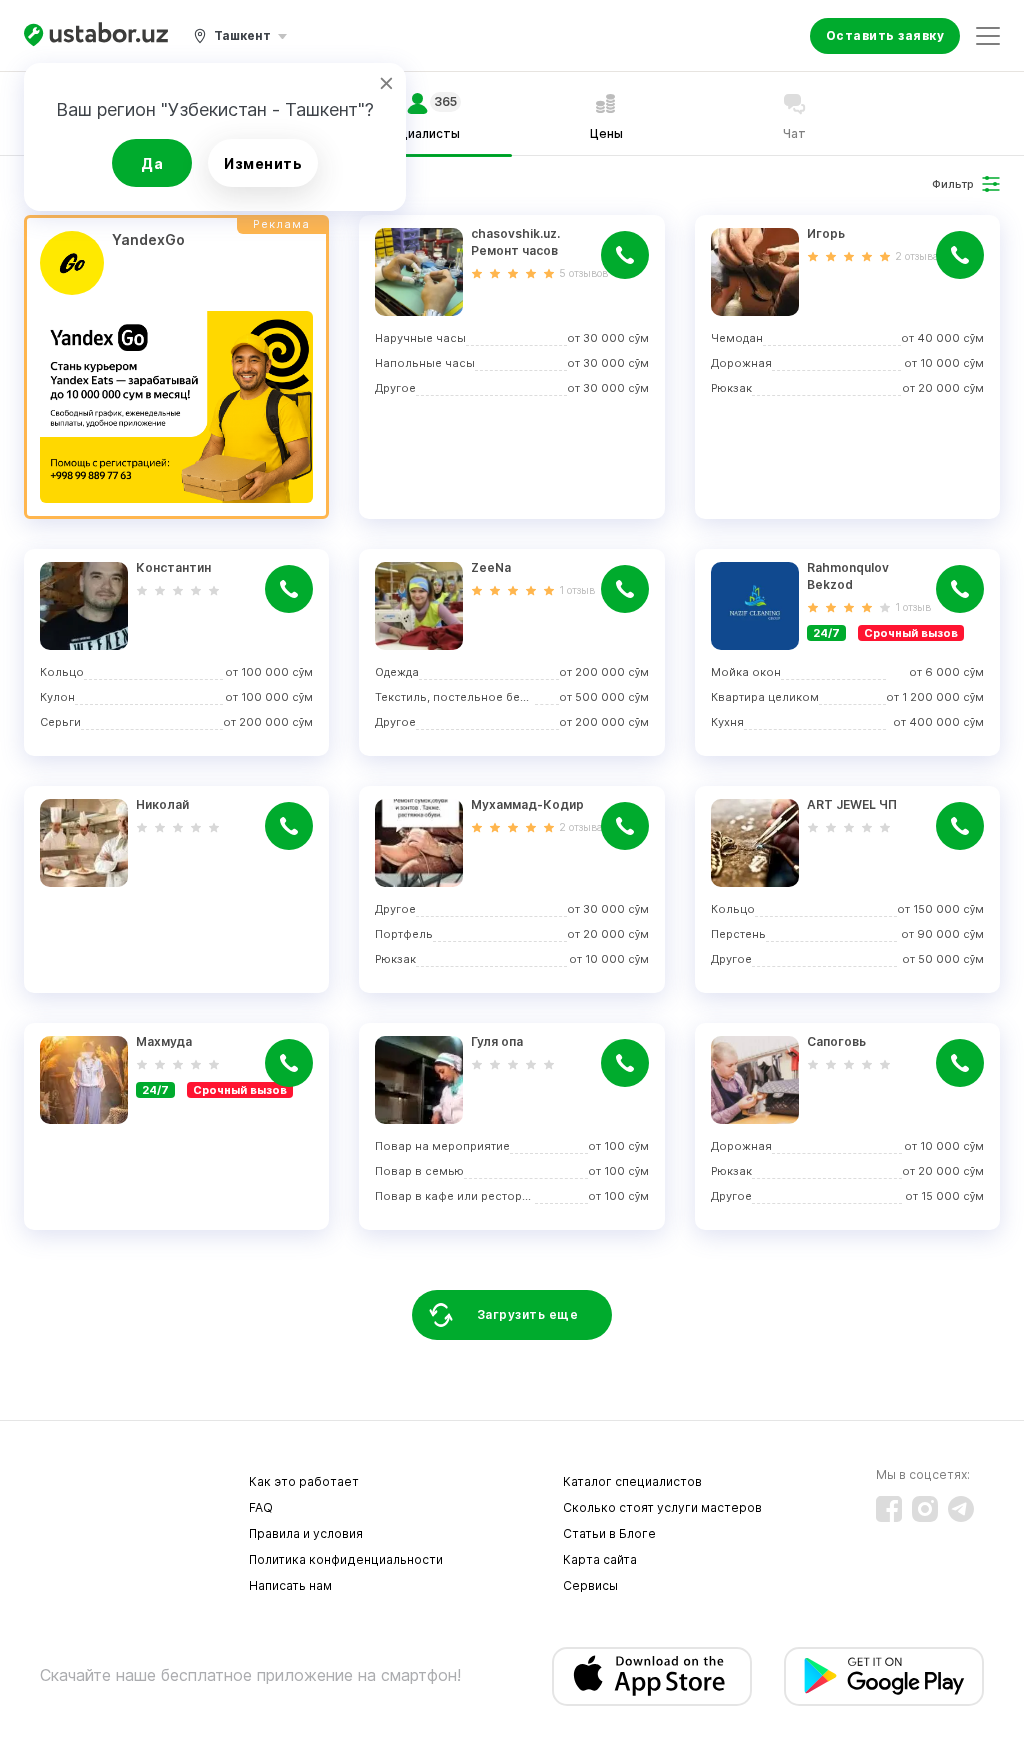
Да (152, 163)
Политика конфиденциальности (346, 1559)
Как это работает (304, 1481)
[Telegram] (961, 1509)
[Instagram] (925, 1509)
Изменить (263, 163)
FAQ (261, 1507)
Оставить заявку (885, 35)
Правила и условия (306, 1533)
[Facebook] (889, 1509)
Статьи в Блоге (609, 1533)
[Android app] (884, 1676)
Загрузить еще (528, 1314)
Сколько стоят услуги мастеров (662, 1507)
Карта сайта (600, 1559)
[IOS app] (652, 1676)
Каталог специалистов (632, 1481)
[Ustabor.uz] (96, 35)
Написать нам (290, 1585)
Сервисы (590, 1585)
